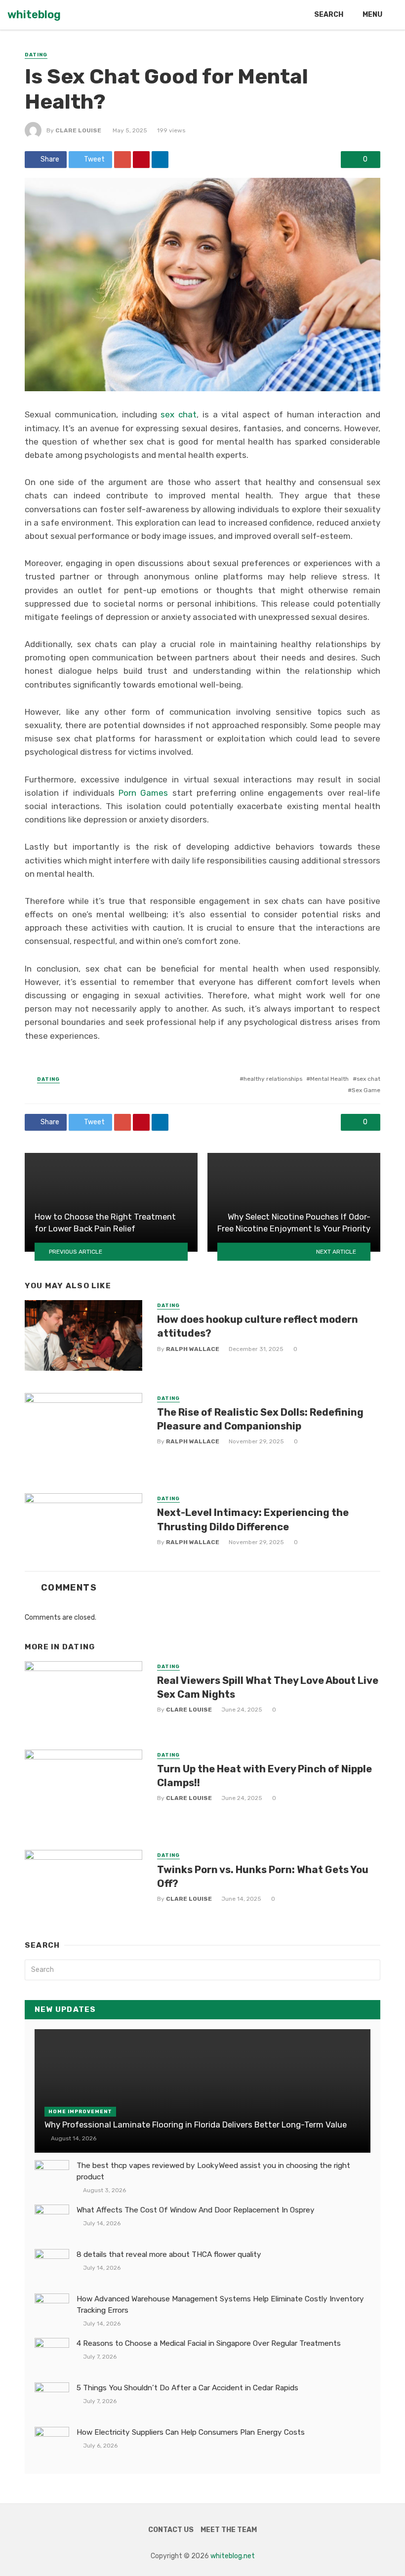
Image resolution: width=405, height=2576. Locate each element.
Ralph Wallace (193, 1349)
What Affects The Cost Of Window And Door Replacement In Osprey (196, 2210)
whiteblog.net (233, 2556)
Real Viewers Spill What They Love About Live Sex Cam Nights (268, 1687)
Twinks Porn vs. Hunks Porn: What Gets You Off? (263, 1877)
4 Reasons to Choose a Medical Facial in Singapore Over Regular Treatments (209, 2343)
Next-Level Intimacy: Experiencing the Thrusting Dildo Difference (253, 1519)
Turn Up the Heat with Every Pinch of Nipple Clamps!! (264, 1776)
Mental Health (329, 1079)
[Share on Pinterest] (141, 160)
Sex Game (366, 1090)
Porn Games (143, 793)
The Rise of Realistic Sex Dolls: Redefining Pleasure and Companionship (260, 1419)
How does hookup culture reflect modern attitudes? (258, 1326)
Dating (36, 55)
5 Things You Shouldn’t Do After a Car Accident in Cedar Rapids (187, 2388)
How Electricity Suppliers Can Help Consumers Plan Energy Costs (191, 2432)
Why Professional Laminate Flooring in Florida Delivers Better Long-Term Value (196, 2125)
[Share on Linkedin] (160, 160)
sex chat (179, 414)
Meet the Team (229, 2530)
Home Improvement (80, 2112)
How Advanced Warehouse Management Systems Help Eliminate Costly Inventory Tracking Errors (220, 2305)
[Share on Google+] (122, 160)
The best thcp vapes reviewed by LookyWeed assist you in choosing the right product (213, 2171)
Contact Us (171, 2530)
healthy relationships (273, 1079)
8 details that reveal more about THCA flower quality (169, 2254)
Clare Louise (78, 130)
